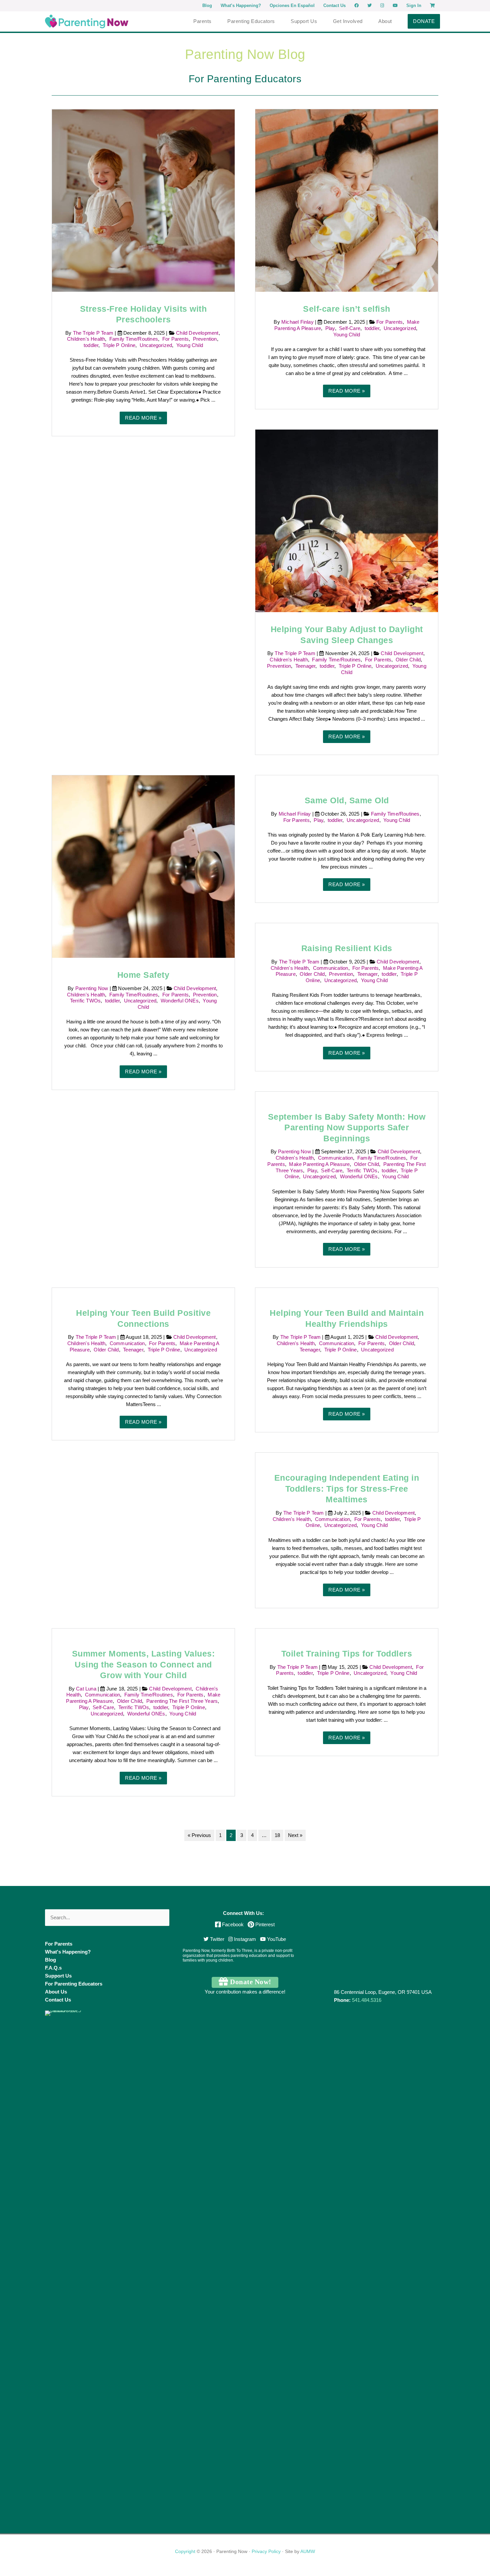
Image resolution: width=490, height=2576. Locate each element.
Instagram (244, 1939)
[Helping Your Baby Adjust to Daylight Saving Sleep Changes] (347, 520)
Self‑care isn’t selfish (347, 309)
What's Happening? (68, 1952)
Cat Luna (87, 1689)
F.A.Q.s (53, 1968)
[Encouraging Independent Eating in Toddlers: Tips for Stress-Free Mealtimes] (347, 1457)
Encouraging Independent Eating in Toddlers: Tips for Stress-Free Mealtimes (347, 1488)
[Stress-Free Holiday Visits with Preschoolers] (143, 200)
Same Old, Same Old (347, 800)
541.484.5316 (367, 2000)
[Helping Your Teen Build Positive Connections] (143, 1292)
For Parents (175, 339)
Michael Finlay (298, 322)
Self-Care (350, 328)
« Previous (199, 1835)
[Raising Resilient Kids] (347, 927)
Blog (50, 1960)
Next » (295, 1835)
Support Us (58, 1976)
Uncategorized (156, 345)
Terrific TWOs (85, 1001)
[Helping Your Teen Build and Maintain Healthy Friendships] (347, 1292)
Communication (331, 968)
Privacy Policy (266, 2551)
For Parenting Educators (74, 1984)
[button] (424, 21)
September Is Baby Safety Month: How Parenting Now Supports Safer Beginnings (347, 1127)
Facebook (233, 1924)
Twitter (216, 1939)
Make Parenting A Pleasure (319, 1164)
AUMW (308, 2551)
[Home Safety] (143, 866)
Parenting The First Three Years (182, 1701)
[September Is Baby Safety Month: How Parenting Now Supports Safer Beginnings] (347, 1096)
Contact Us (58, 2000)
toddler (91, 345)
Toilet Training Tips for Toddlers (347, 1654)
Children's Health (86, 339)
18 (277, 1835)
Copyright (185, 2551)
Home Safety (143, 975)
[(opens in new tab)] (70, 2260)
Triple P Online (119, 345)
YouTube (276, 1939)
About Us (56, 1992)
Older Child (408, 660)
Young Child (190, 345)
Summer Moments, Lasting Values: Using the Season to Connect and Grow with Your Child (143, 1664)
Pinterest (264, 1924)
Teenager (305, 666)
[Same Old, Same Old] (347, 779)
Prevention (205, 339)
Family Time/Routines (134, 339)
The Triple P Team (94, 333)
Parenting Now (92, 988)
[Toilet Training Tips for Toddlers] (347, 1632)
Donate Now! (250, 1982)
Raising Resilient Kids (347, 948)
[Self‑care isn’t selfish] (347, 200)
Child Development (197, 333)
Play (330, 328)
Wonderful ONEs (180, 1001)
